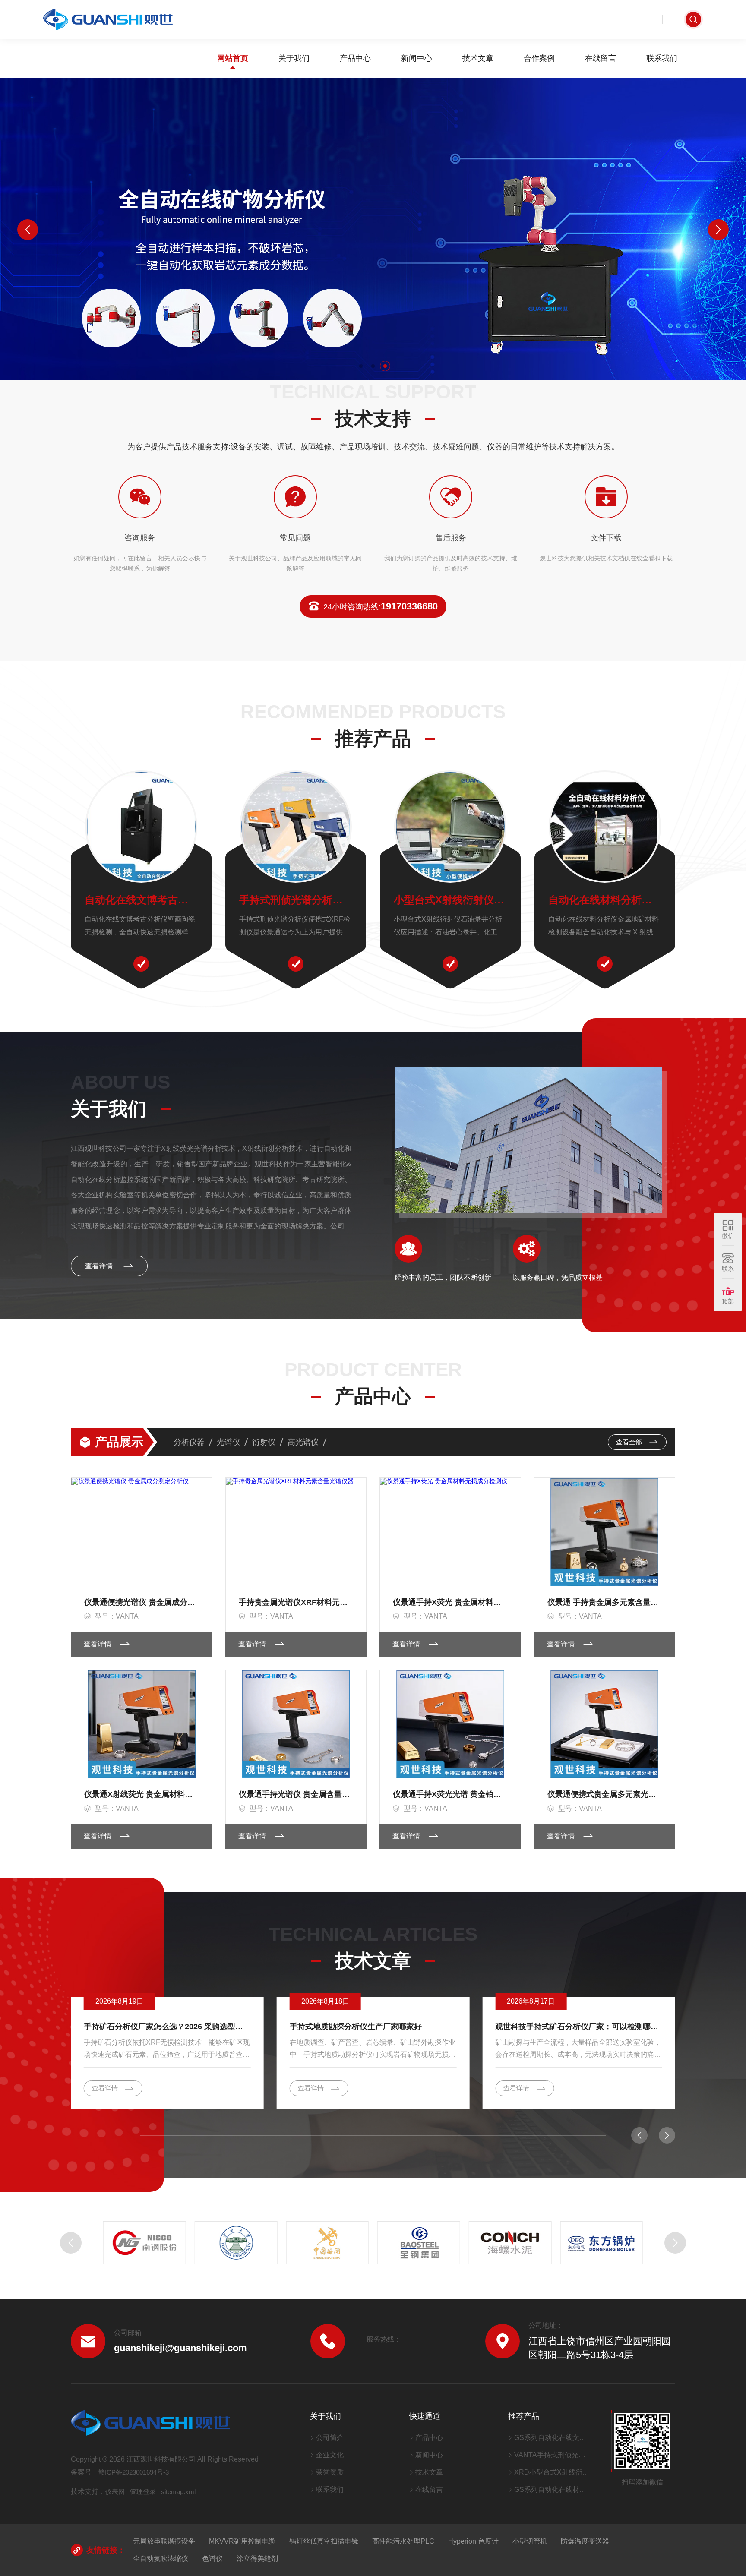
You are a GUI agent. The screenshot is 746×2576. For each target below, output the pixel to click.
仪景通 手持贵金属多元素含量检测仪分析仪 (605, 1602)
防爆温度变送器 (585, 2541)
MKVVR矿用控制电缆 (242, 2541)
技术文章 (478, 58)
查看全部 (630, 1442)
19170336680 (381, 606)
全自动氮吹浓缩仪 (161, 2559)
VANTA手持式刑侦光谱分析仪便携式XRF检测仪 (552, 2455)
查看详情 (100, 1266)
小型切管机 (530, 2541)
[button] (361, 366)
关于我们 (294, 58)
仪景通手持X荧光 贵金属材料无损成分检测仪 (450, 1602)
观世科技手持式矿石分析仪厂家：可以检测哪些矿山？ (579, 2027)
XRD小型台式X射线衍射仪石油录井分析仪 (552, 2472)
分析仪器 (189, 1442)
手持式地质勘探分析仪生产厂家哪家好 (356, 2027)
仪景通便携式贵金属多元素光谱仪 (605, 1794)
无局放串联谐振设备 (164, 2541)
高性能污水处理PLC (403, 2541)
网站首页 (233, 58)
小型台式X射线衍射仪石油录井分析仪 (450, 900)
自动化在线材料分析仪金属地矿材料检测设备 (605, 900)
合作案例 (539, 58)
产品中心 (355, 58)
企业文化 (330, 2455)
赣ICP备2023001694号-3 (134, 2472)
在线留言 (601, 58)
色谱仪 (212, 2559)
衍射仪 (264, 1442)
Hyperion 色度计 (473, 2541)
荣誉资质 (330, 2472)
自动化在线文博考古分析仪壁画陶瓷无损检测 (141, 900)
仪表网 (115, 2492)
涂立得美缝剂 (257, 2559)
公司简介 (330, 2438)
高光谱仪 (303, 1442)
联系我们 (662, 58)
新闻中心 (417, 58)
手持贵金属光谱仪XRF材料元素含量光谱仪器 (296, 1602)
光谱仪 (228, 1442)
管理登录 (143, 2492)
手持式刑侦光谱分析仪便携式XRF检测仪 (296, 900)
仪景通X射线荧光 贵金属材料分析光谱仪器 (142, 1794)
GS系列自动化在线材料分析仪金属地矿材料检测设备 (552, 2489)
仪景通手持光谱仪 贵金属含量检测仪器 (296, 1794)
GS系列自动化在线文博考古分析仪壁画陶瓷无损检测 (552, 2438)
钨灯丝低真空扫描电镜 (324, 2541)
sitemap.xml (178, 2492)
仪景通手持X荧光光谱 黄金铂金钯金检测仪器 (450, 1794)
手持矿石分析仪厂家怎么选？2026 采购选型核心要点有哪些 (167, 2027)
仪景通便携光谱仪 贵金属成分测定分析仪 (142, 1602)
